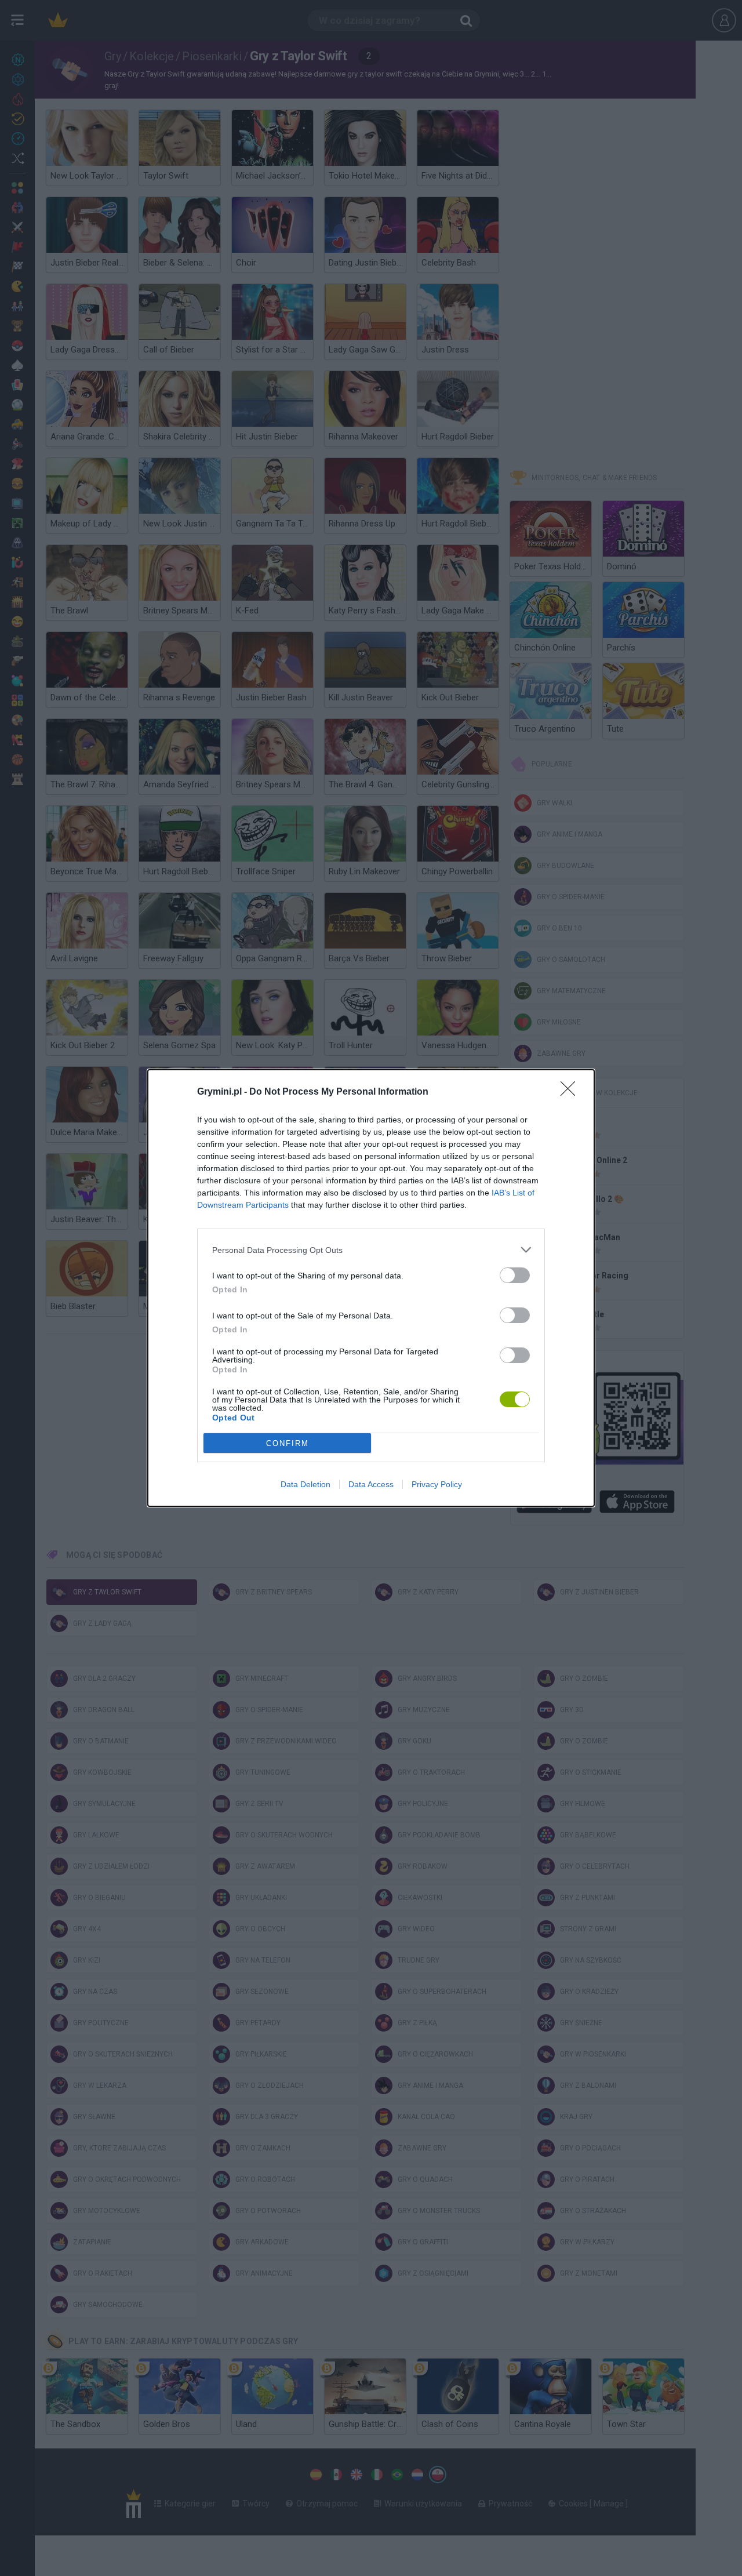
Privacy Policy (437, 1484)
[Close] (572, 1092)
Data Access (371, 1484)
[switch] (515, 1275)
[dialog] (371, 1288)
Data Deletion (305, 1484)
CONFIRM (288, 1443)
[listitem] (371, 1250)
